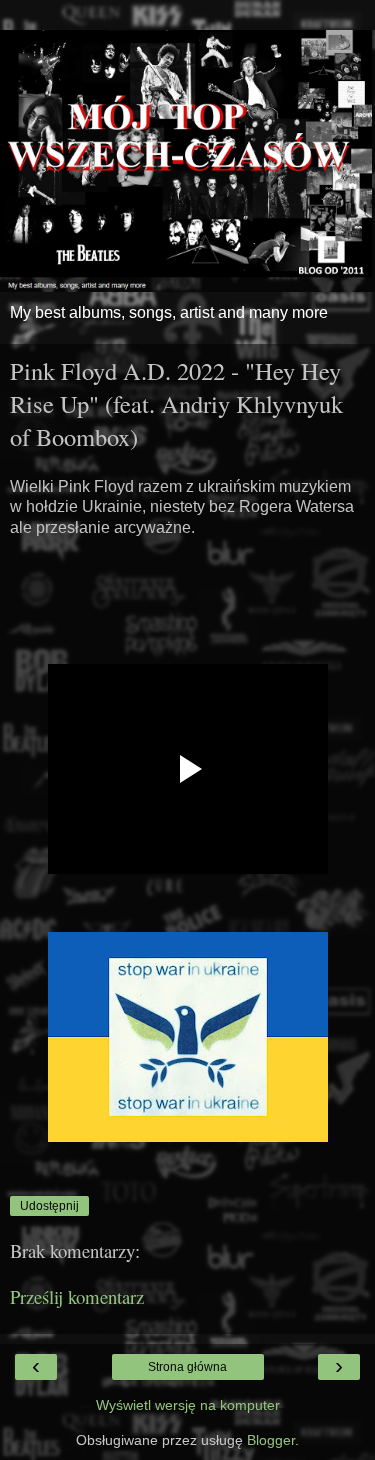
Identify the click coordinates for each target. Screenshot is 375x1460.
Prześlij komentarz (77, 1296)
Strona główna (187, 1367)
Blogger (271, 1440)
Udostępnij (49, 1206)
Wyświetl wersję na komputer (188, 1405)
